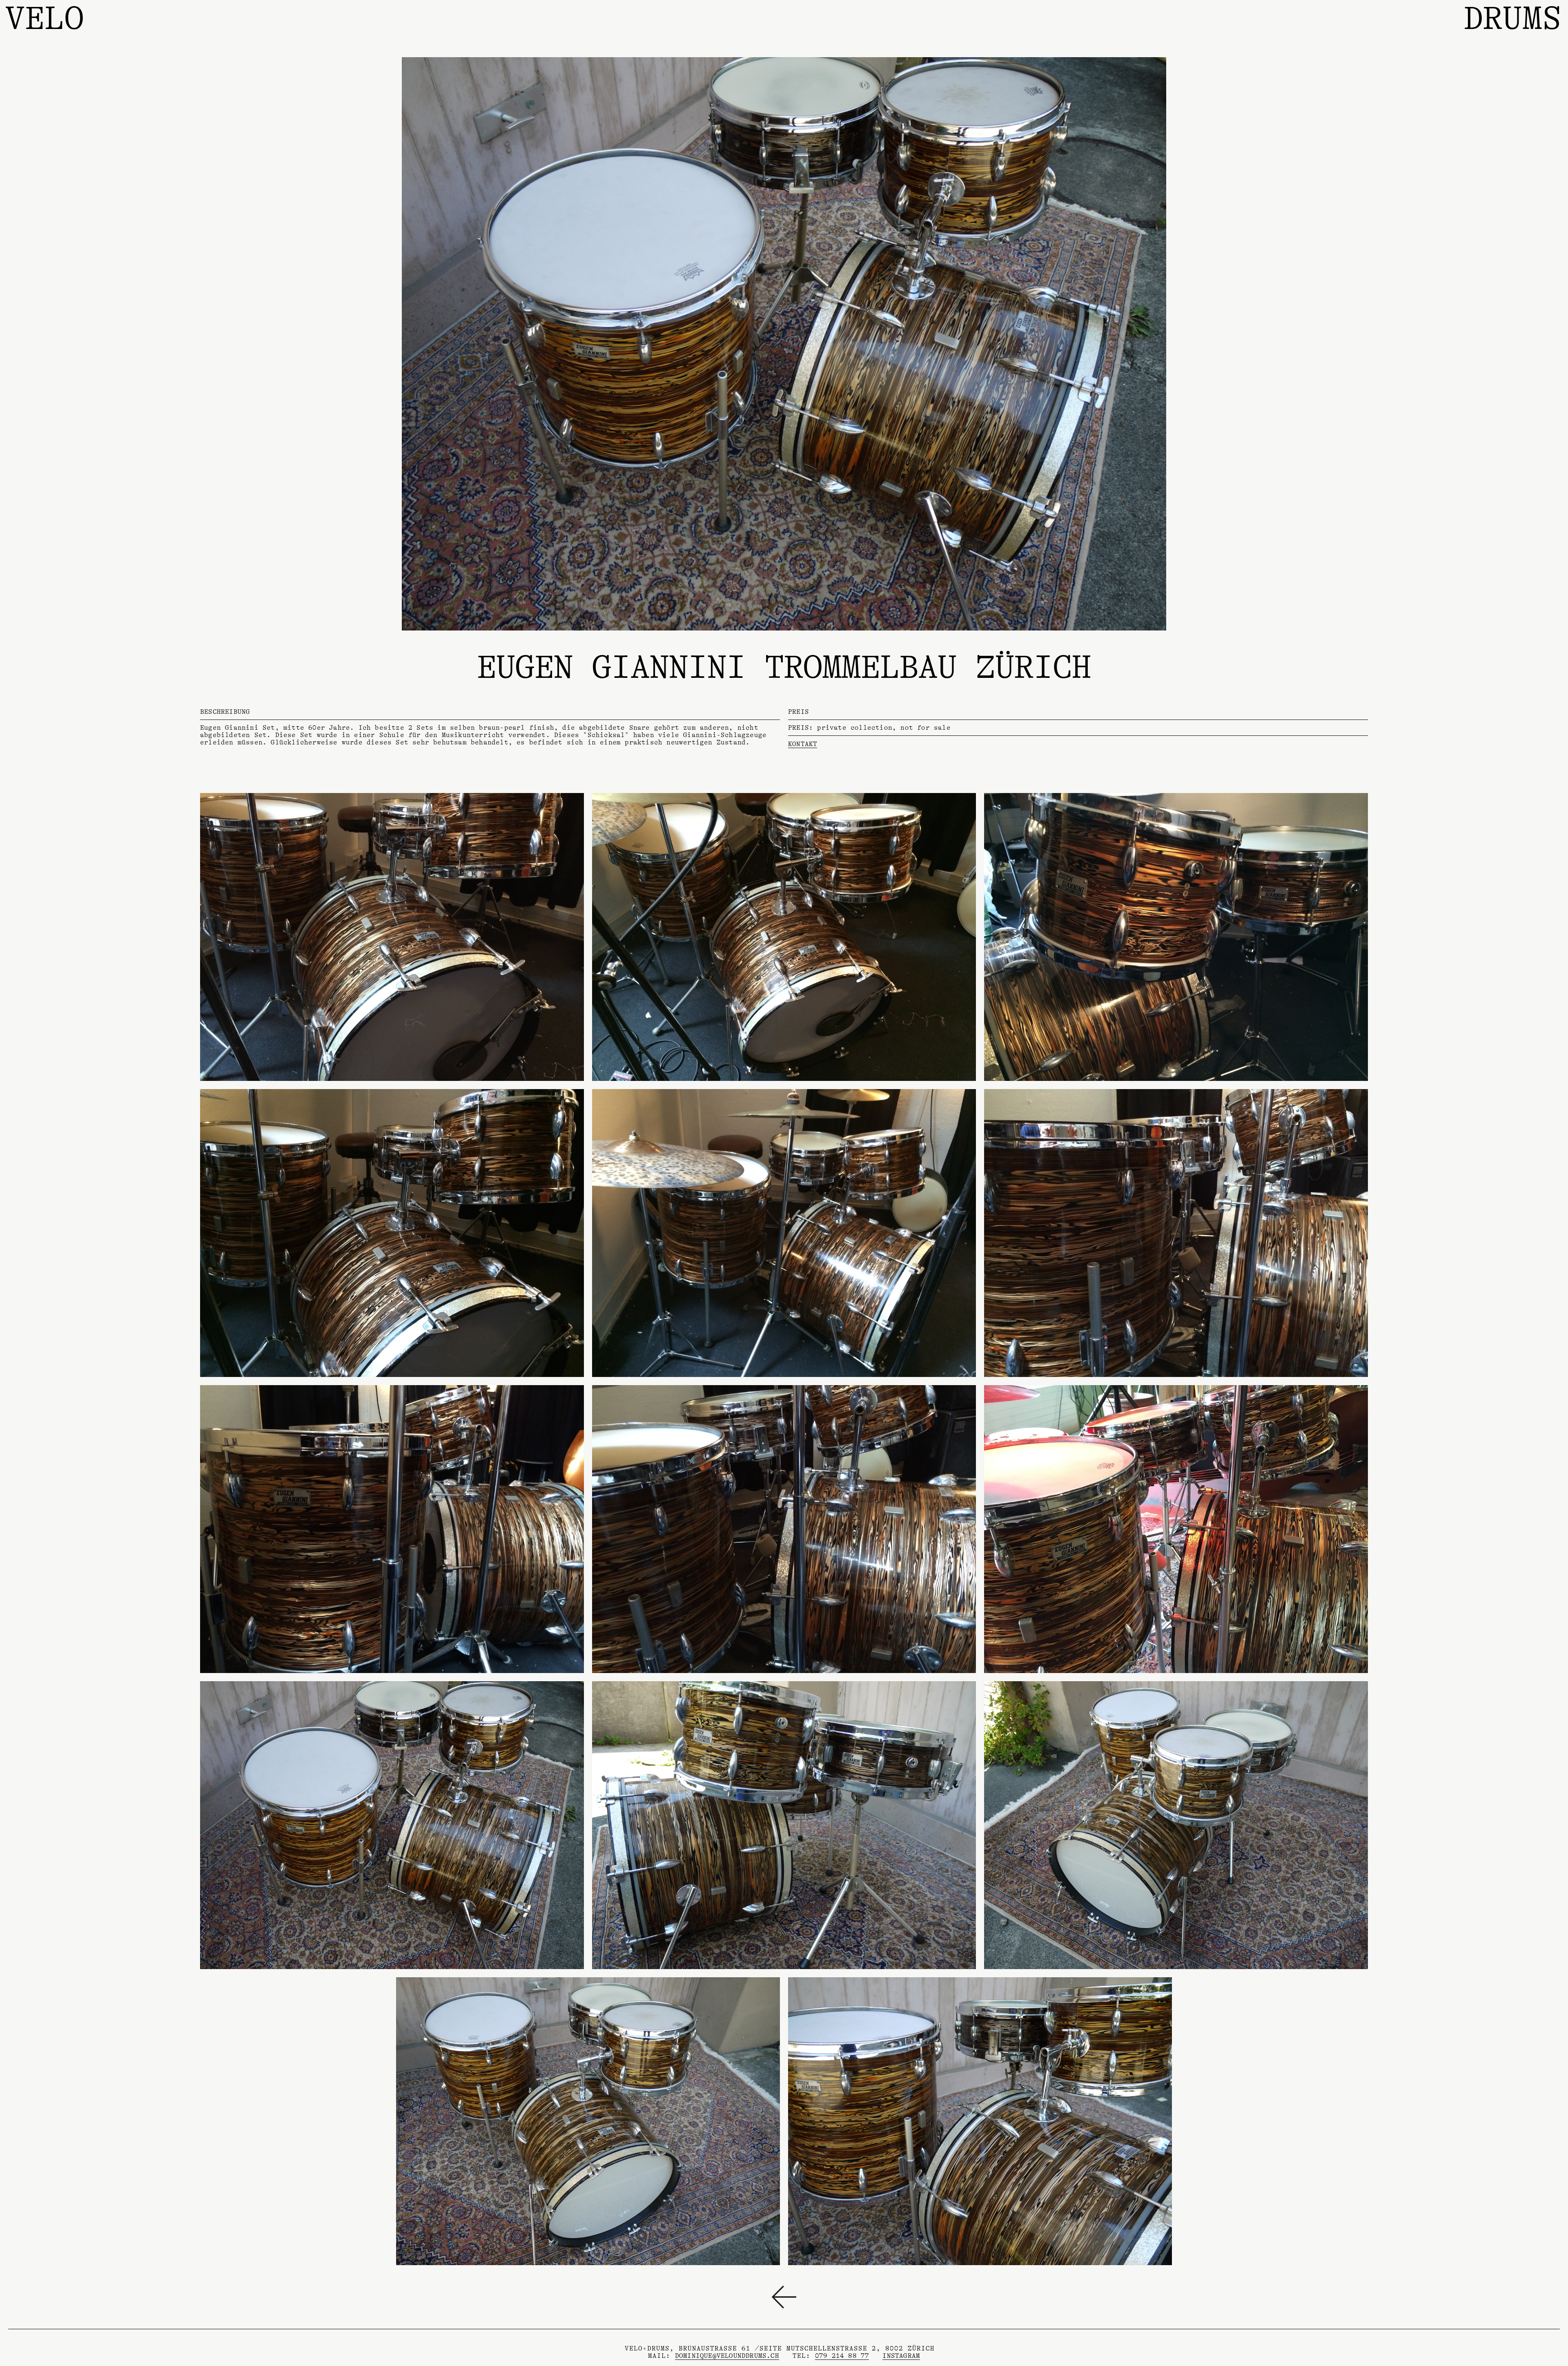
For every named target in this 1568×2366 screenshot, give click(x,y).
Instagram (901, 2356)
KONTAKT (803, 744)
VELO (45, 18)
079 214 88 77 (842, 2356)
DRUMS (1513, 18)
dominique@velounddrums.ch (727, 2356)
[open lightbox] (392, 937)
